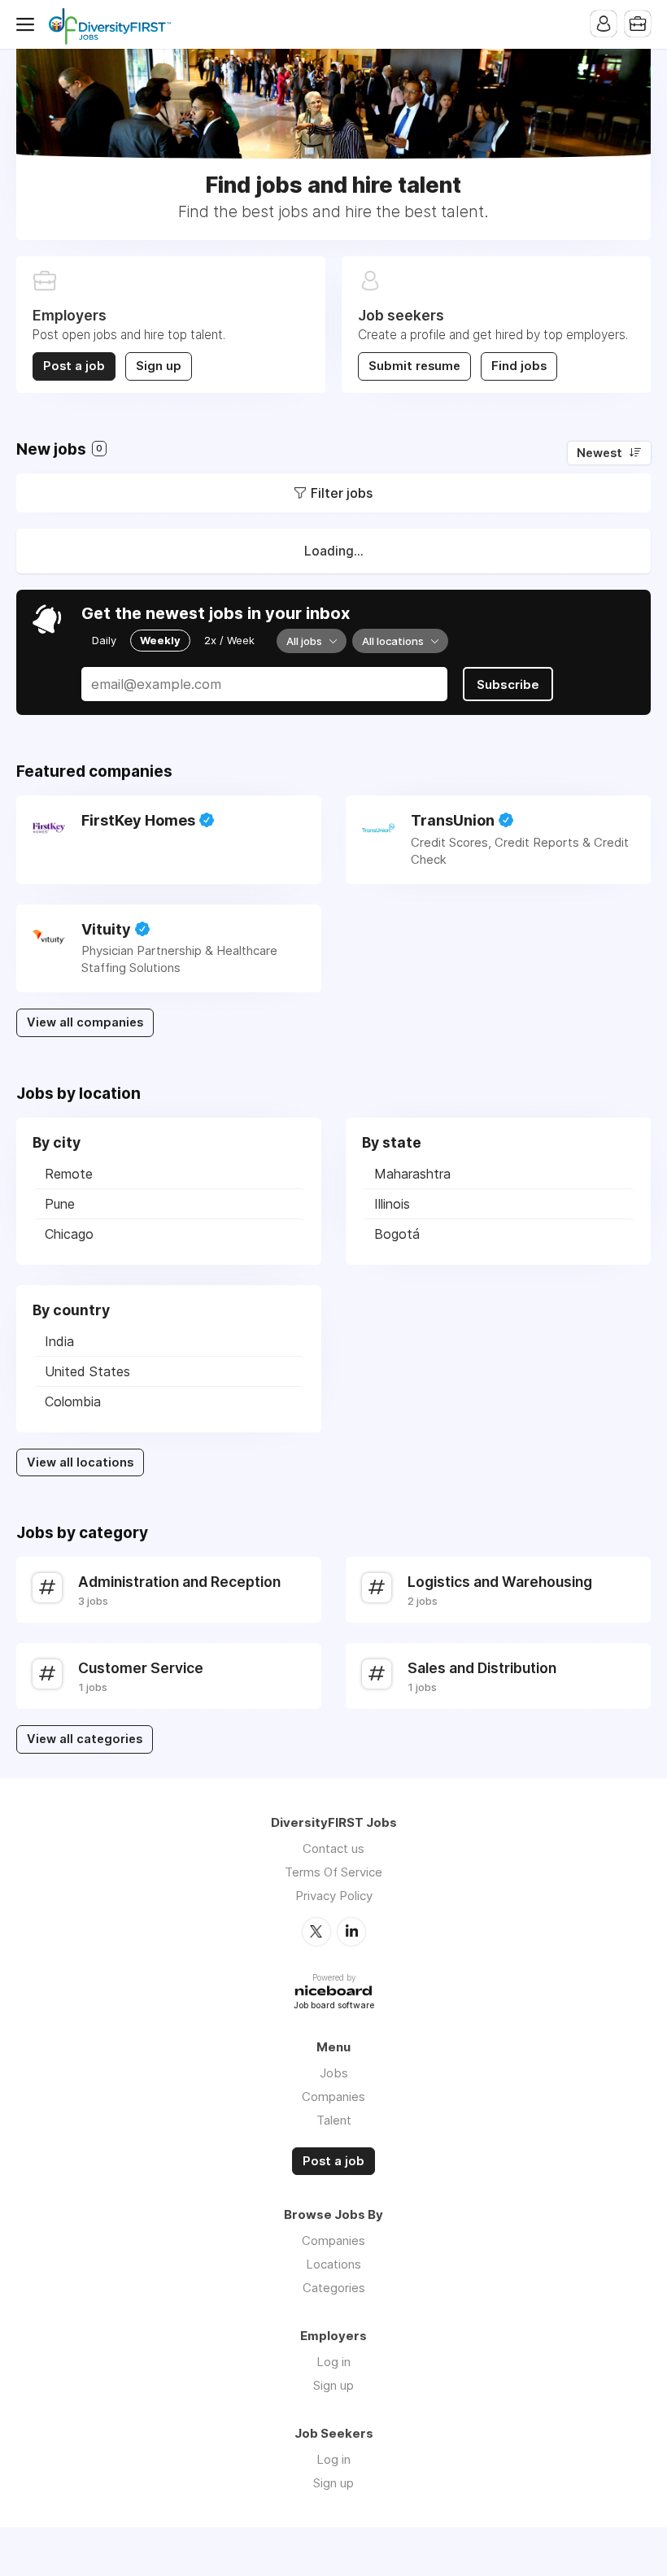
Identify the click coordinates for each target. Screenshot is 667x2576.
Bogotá (397, 1234)
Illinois (392, 1204)
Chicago (69, 1234)
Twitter (316, 1932)
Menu (28, 24)
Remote (69, 1174)
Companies (333, 2097)
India (59, 1341)
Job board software (334, 2006)
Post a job (74, 366)
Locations (333, 2264)
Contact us (333, 1848)
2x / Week (229, 640)
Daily (104, 640)
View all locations (80, 1462)
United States (87, 1371)
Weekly (160, 640)
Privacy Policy (334, 1896)
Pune (60, 1204)
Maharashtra (412, 1174)
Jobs (334, 2073)
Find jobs (519, 366)
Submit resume (414, 366)
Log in (333, 2362)
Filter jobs (342, 493)
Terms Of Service (333, 1872)
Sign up (159, 366)
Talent (334, 2120)
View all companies (85, 1022)
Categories (334, 2288)
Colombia (73, 1401)
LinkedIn (351, 1932)
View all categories (85, 1739)
